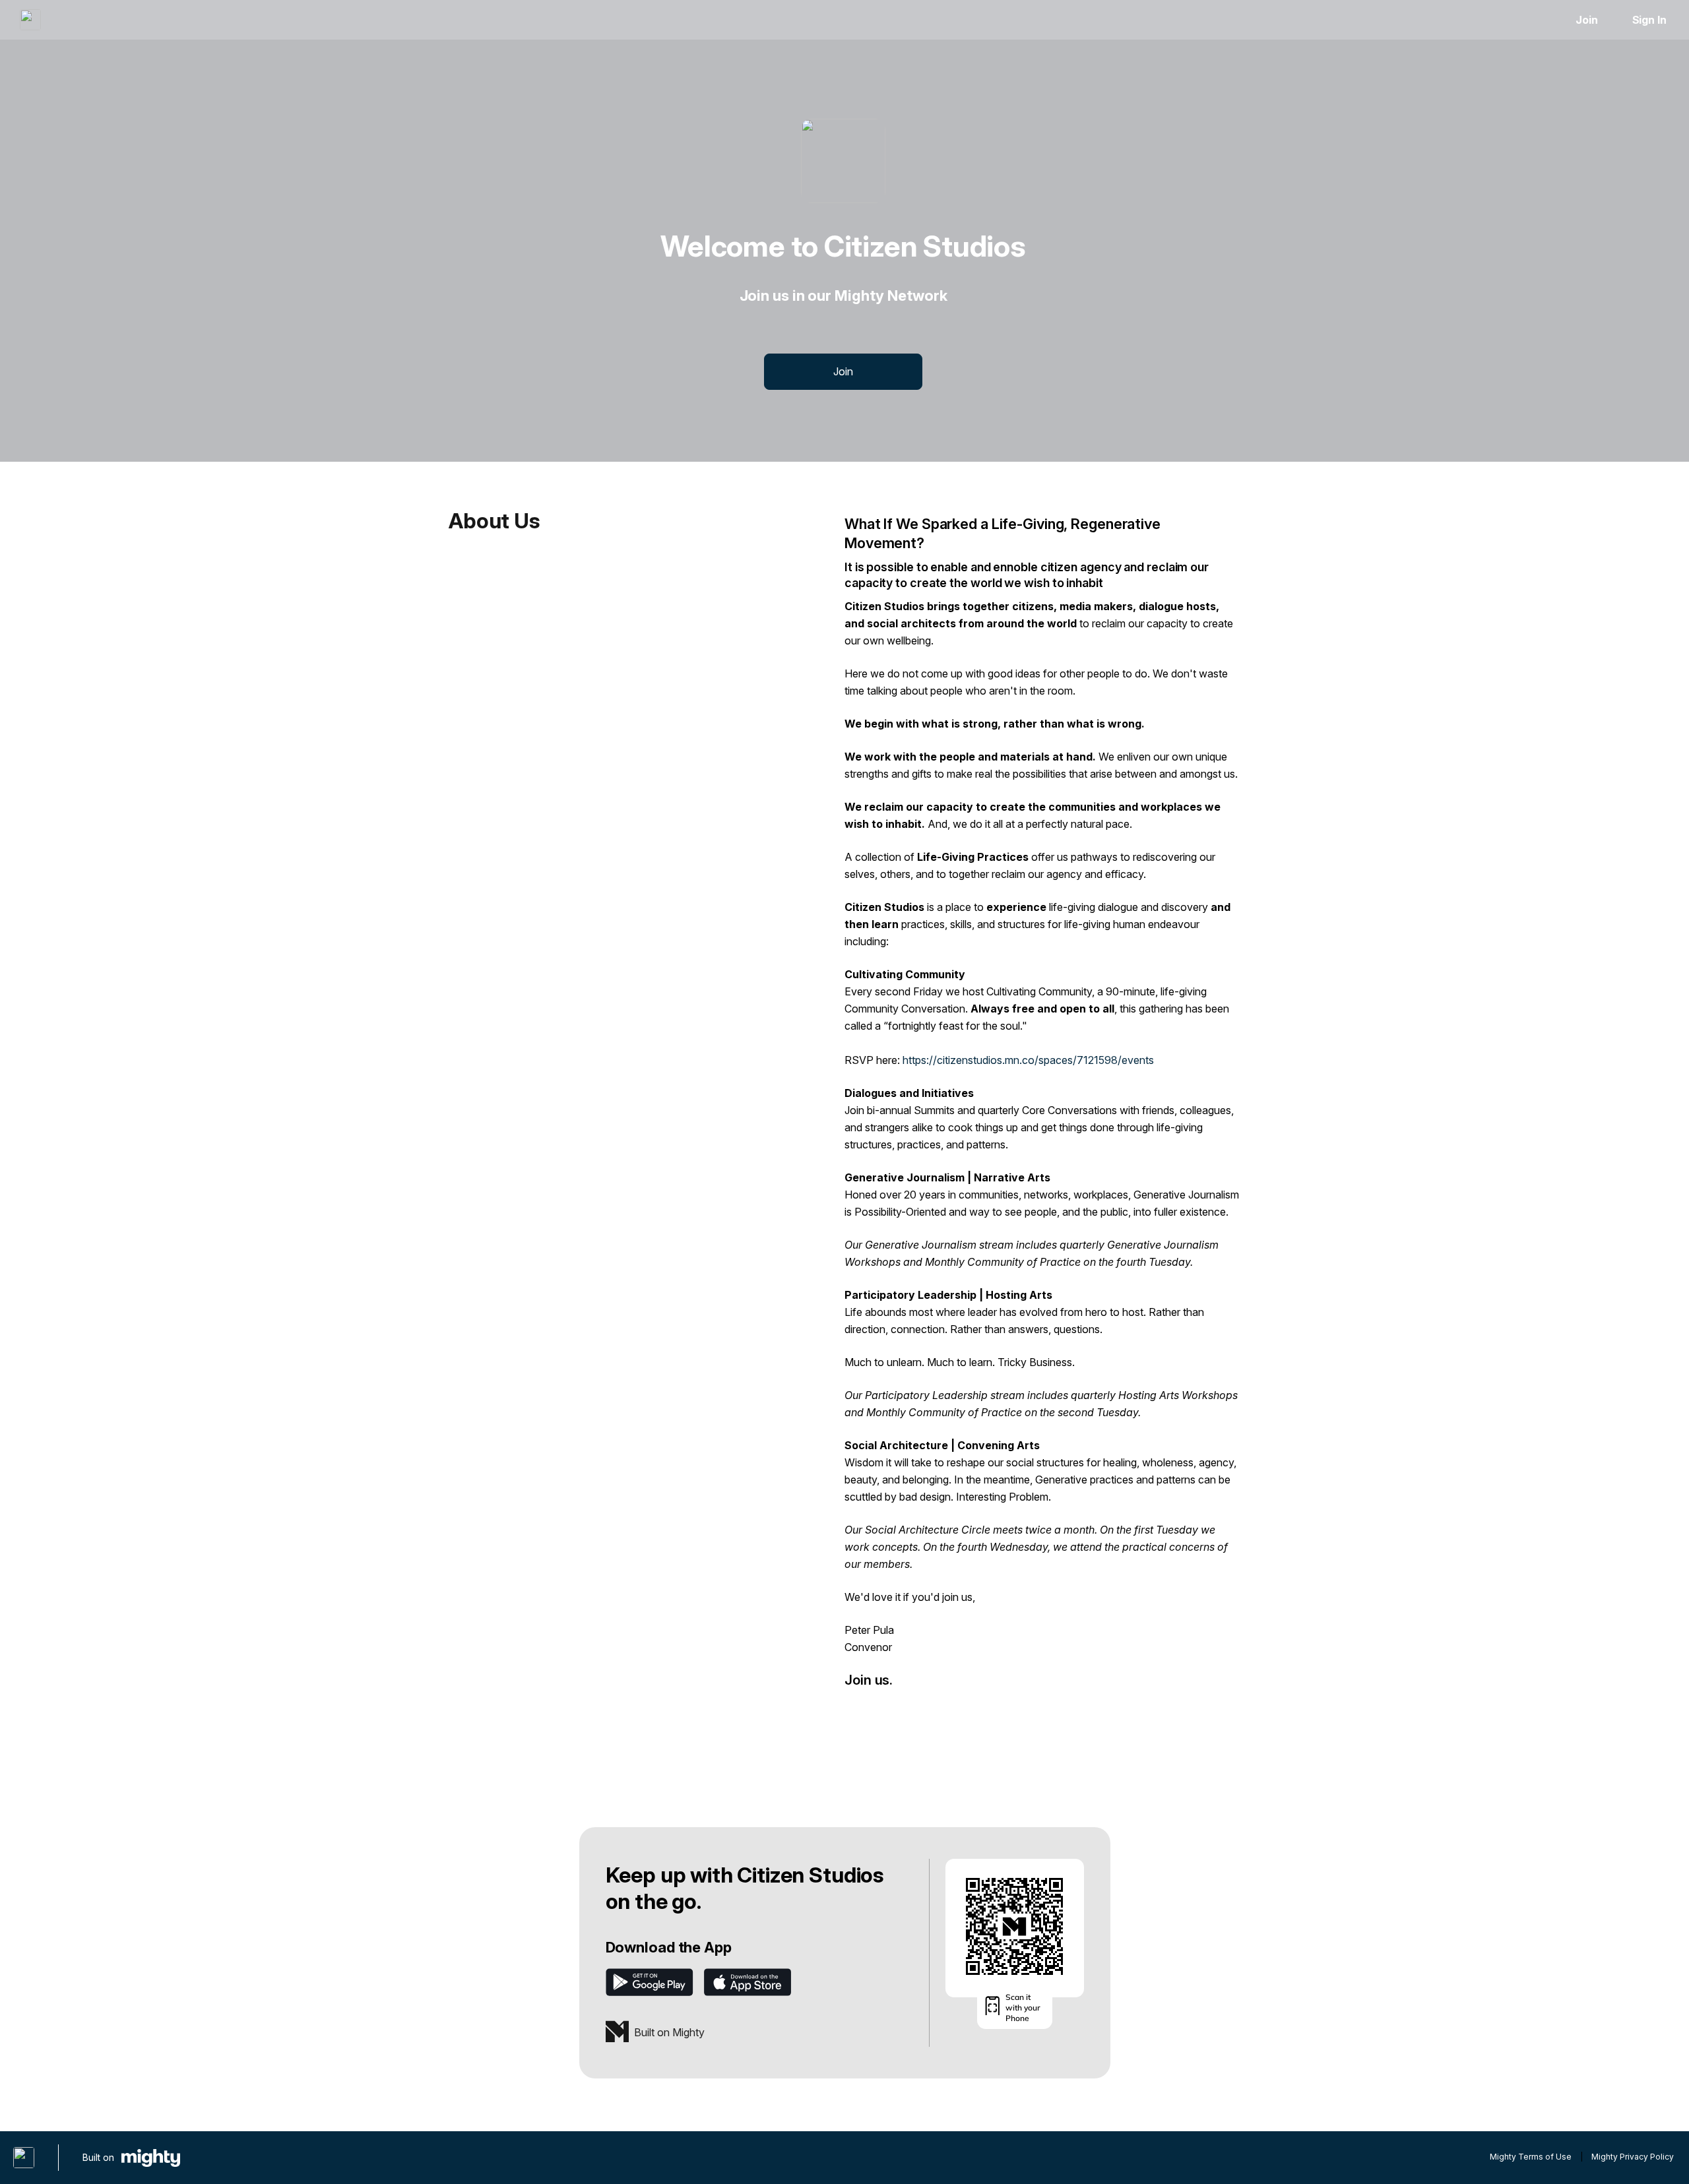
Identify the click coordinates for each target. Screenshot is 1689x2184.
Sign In (1649, 20)
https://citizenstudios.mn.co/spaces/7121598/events (1028, 1060)
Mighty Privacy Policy (1633, 2157)
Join (1587, 20)
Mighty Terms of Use (1531, 2157)
